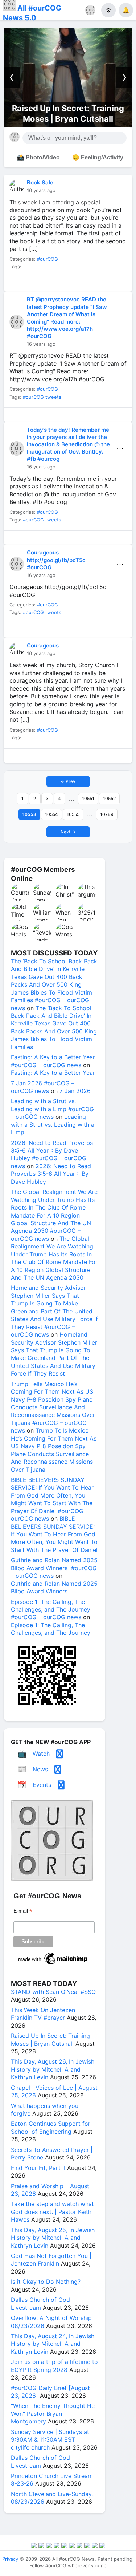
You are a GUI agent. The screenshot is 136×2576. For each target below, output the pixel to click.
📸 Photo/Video (38, 157)
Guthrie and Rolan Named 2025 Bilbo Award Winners (54, 1587)
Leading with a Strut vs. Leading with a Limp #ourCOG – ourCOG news (52, 1109)
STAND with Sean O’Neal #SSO (53, 1992)
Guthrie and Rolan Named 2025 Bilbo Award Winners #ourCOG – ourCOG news (54, 1568)
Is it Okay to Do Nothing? (46, 2282)
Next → (68, 832)
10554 (51, 814)
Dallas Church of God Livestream (40, 2303)
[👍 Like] (19, 286)
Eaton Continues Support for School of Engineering (51, 2127)
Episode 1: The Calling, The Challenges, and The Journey (51, 1629)
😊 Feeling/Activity (98, 157)
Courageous (43, 645)
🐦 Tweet (117, 286)
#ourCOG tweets (42, 397)
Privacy (10, 2559)
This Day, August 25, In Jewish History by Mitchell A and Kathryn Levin (53, 2238)
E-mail (23, 1911)
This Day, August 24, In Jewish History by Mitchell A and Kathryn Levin (53, 2344)
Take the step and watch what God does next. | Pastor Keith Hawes (52, 2212)
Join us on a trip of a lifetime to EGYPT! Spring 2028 (54, 2366)
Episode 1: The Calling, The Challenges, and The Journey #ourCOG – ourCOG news (51, 1610)
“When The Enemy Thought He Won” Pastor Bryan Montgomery (53, 2414)
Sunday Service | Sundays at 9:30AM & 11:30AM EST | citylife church (50, 2440)
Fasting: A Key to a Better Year (53, 1073)
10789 (107, 814)
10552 (109, 798)
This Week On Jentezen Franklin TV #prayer (43, 2014)
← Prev (68, 781)
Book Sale (40, 182)
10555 (73, 814)
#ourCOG (48, 259)
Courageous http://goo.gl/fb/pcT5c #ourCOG (56, 560)
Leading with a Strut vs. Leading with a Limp (53, 1124)
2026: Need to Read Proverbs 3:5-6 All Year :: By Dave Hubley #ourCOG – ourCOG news (52, 1154)
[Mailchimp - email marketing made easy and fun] (53, 1964)
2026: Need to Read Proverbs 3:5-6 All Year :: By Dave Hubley (51, 1174)
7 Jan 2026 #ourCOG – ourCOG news (43, 1087)
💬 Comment (52, 286)
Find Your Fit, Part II (38, 2168)
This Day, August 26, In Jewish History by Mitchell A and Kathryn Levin (53, 2069)
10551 (88, 798)
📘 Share (85, 286)
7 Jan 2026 (75, 1091)
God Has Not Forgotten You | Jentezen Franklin (51, 2260)
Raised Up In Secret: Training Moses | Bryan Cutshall (50, 2039)
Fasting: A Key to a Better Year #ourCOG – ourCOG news (53, 1061)
